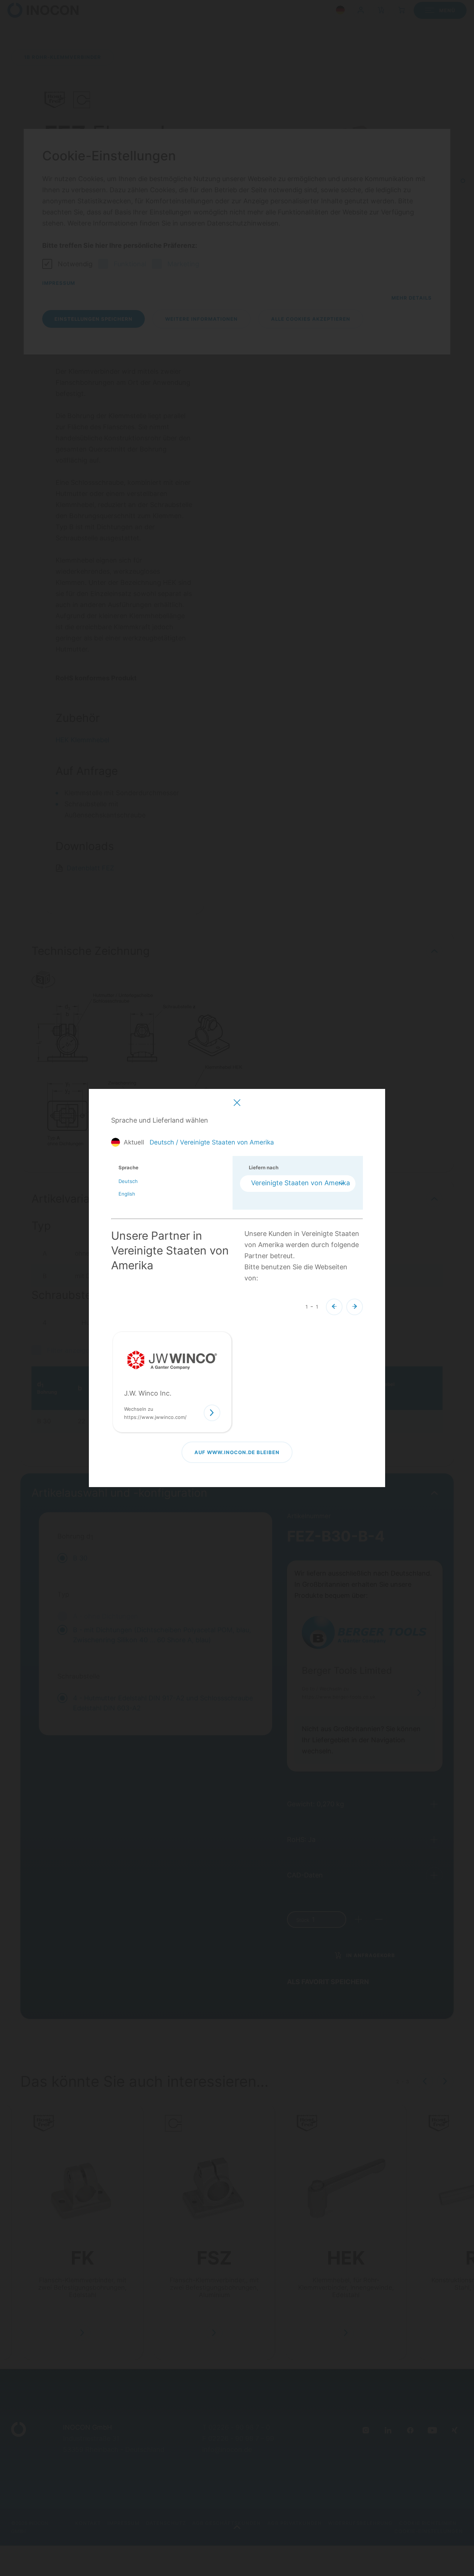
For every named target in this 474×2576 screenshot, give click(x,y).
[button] (334, 1307)
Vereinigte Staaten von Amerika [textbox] (301, 1183)
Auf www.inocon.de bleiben (237, 1452)
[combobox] (298, 1184)
